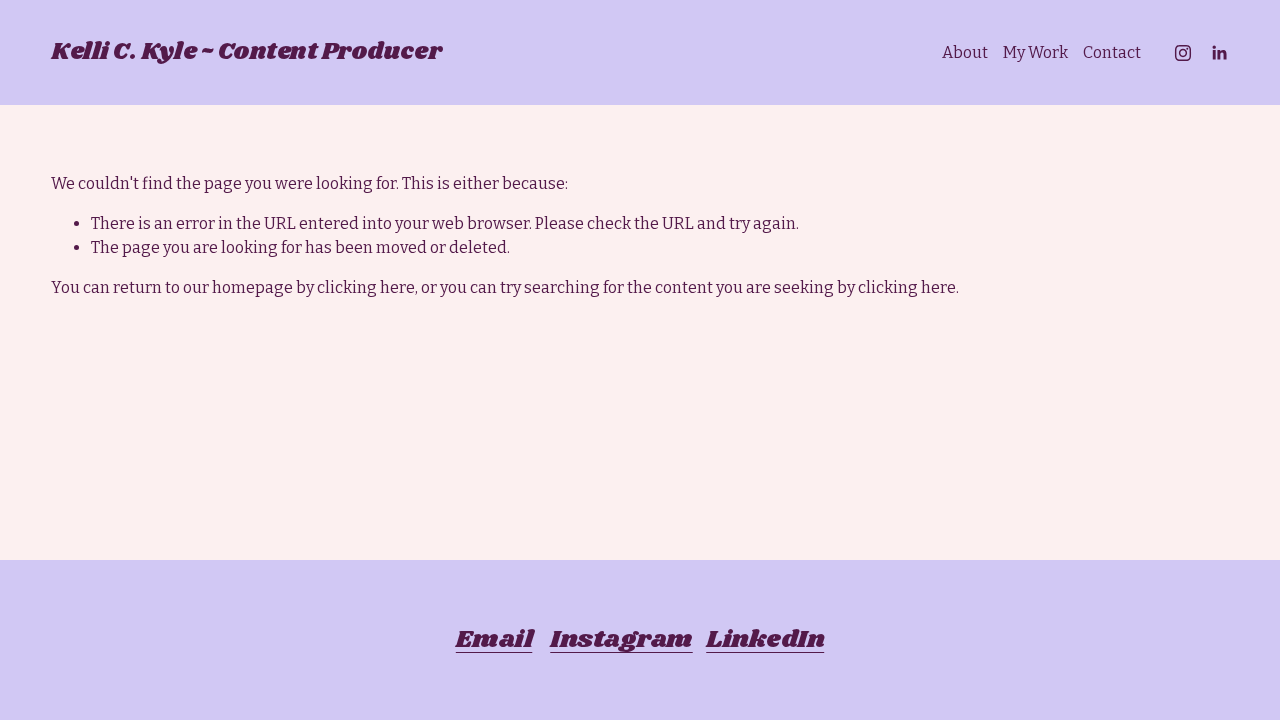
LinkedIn (765, 640)
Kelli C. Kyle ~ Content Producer (246, 52)
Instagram (621, 640)
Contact (1112, 52)
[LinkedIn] (1219, 53)
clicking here (366, 287)
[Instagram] (1183, 53)
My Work (1035, 52)
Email (494, 640)
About (965, 52)
